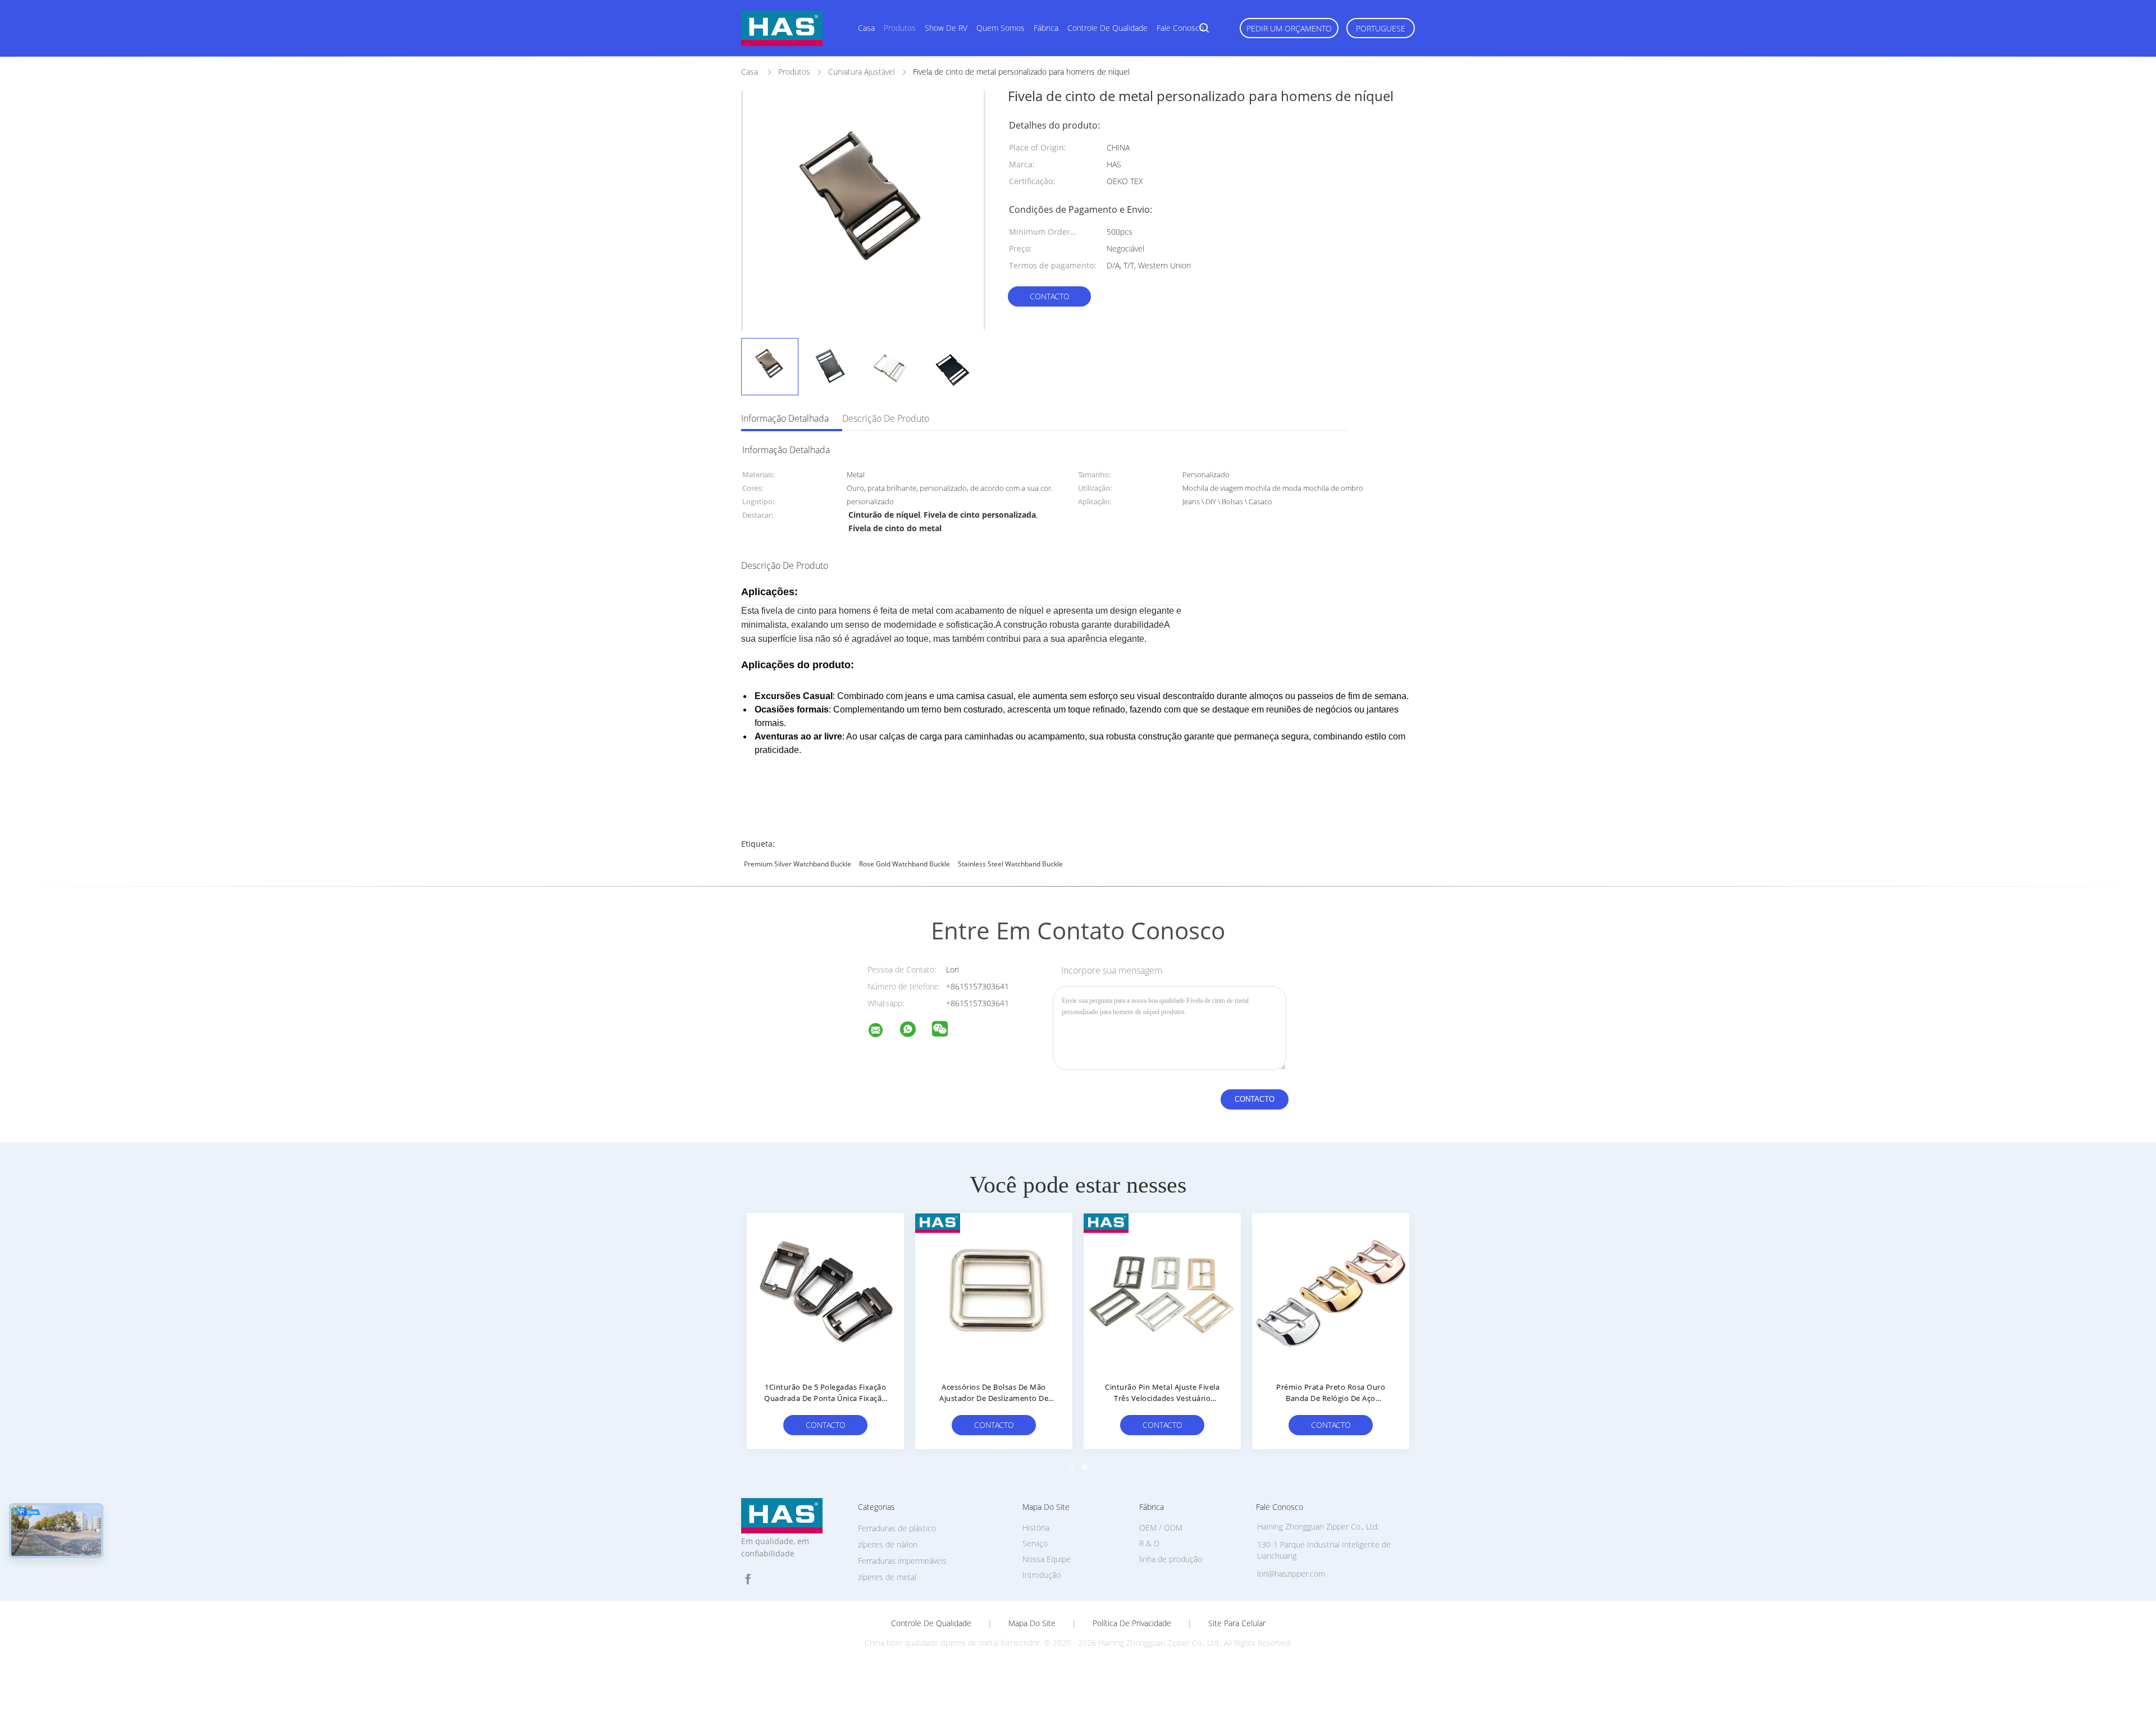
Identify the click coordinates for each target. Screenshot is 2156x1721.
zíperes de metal (887, 1577)
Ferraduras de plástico (897, 1528)
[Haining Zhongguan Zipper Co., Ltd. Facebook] (748, 1579)
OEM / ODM (1161, 1528)
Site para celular (1237, 1623)
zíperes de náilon (888, 1544)
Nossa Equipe (1047, 1559)
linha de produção (1171, 1559)
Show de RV (946, 28)
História (1036, 1528)
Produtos (900, 28)
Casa (866, 28)
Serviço (1035, 1543)
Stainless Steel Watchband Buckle (1010, 864)
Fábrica (1046, 28)
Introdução (1042, 1575)
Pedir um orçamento (1289, 28)
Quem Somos (1001, 28)
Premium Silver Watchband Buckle (798, 864)
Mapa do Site (1032, 1623)
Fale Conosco (1180, 28)
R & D (1149, 1543)
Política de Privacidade (1132, 1623)
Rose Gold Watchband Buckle (905, 864)
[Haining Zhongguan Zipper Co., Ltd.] (883, 1032)
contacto (1050, 296)
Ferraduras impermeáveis (902, 1561)
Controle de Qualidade (1107, 28)
